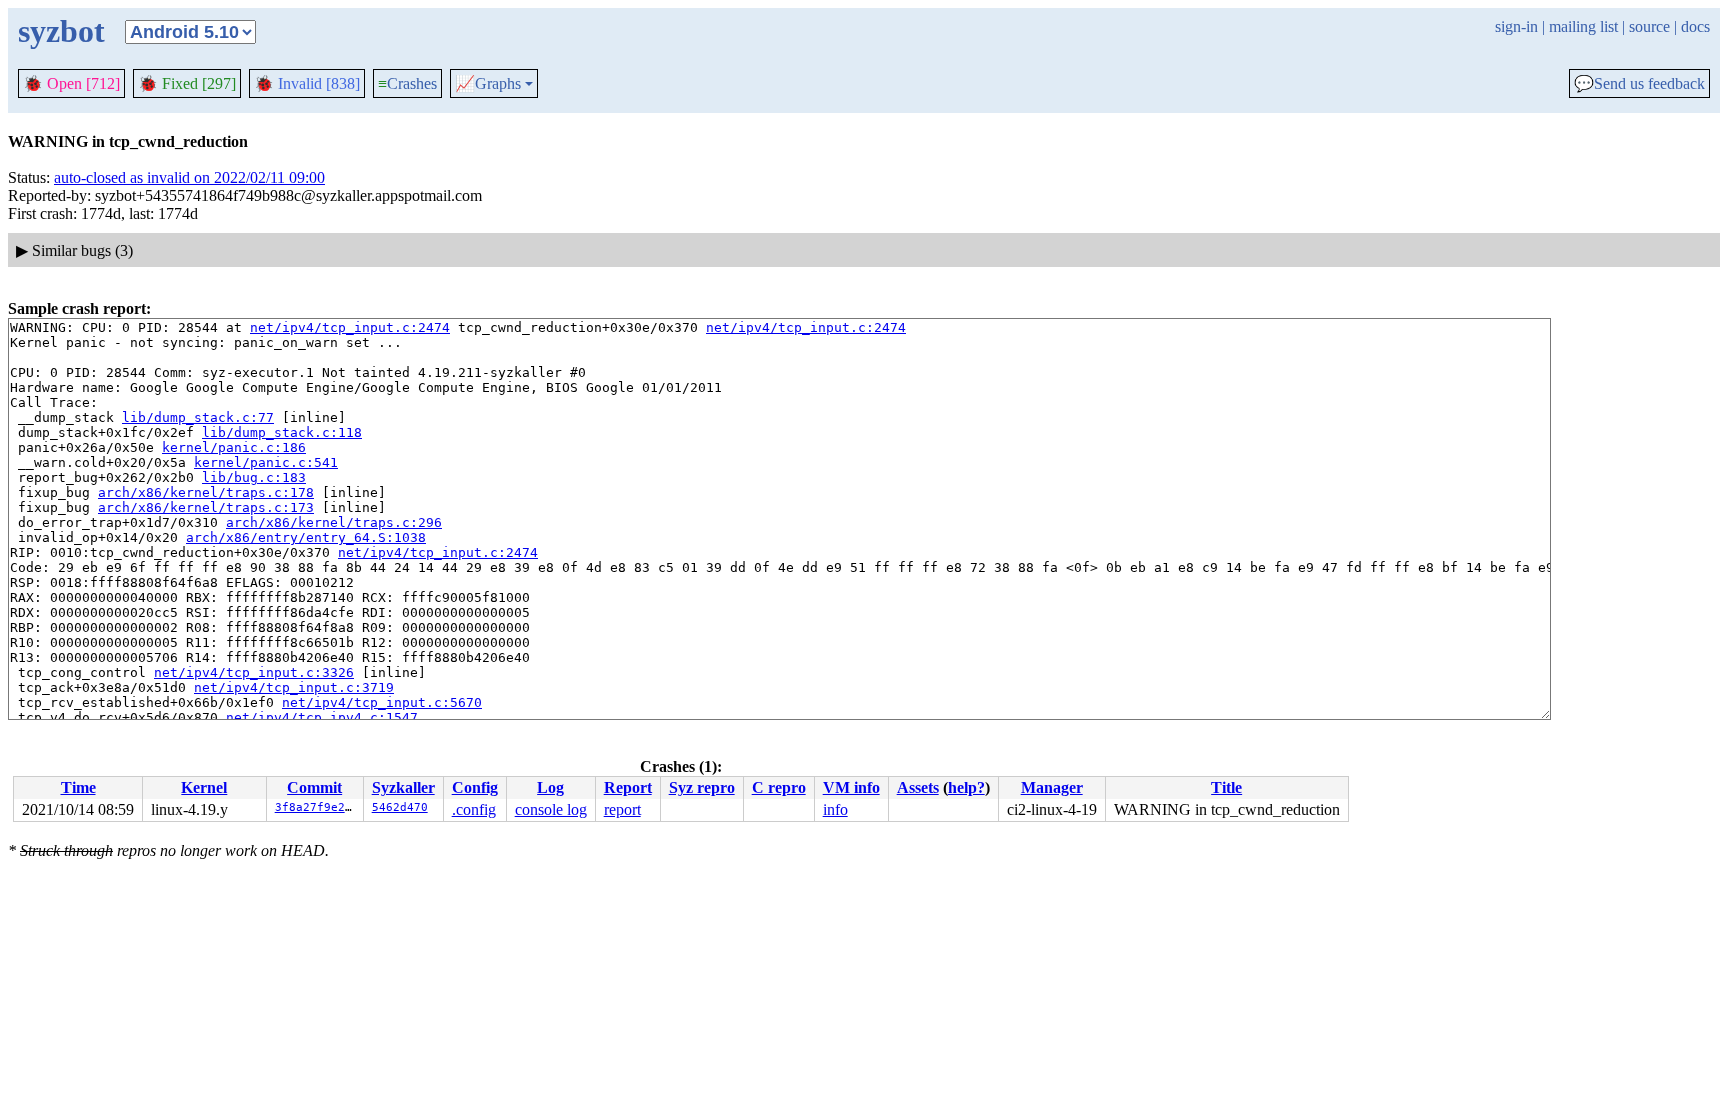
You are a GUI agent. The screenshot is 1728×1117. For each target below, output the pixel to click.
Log (550, 787)
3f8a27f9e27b (317, 807)
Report (628, 787)
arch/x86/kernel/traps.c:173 (206, 507)
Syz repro (702, 787)
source (1649, 26)
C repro (779, 787)
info (835, 809)
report (622, 809)
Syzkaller (403, 787)
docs (1695, 26)
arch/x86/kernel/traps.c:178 (206, 492)
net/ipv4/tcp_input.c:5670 (382, 702)
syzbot (61, 31)
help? (966, 787)
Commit (314, 787)
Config (475, 787)
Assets (918, 787)
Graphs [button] (488, 84)
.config (474, 809)
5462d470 (400, 807)
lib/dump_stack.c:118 (282, 432)
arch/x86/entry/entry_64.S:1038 (306, 537)
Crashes (407, 83)
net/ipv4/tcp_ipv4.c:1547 (322, 717)
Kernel (204, 787)
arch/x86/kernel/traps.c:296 (334, 522)
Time (78, 787)
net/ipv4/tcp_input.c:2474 (350, 327)
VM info (851, 787)
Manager (1052, 787)
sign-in (1516, 26)
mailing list (1583, 26)
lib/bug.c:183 (254, 477)
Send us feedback (1639, 84)
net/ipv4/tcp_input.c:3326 (254, 672)
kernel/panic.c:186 (234, 447)
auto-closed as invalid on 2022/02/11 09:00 (189, 177)
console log (551, 809)
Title (1226, 787)
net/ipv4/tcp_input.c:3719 (294, 687)
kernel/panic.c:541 (266, 462)
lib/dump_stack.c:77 (198, 417)
